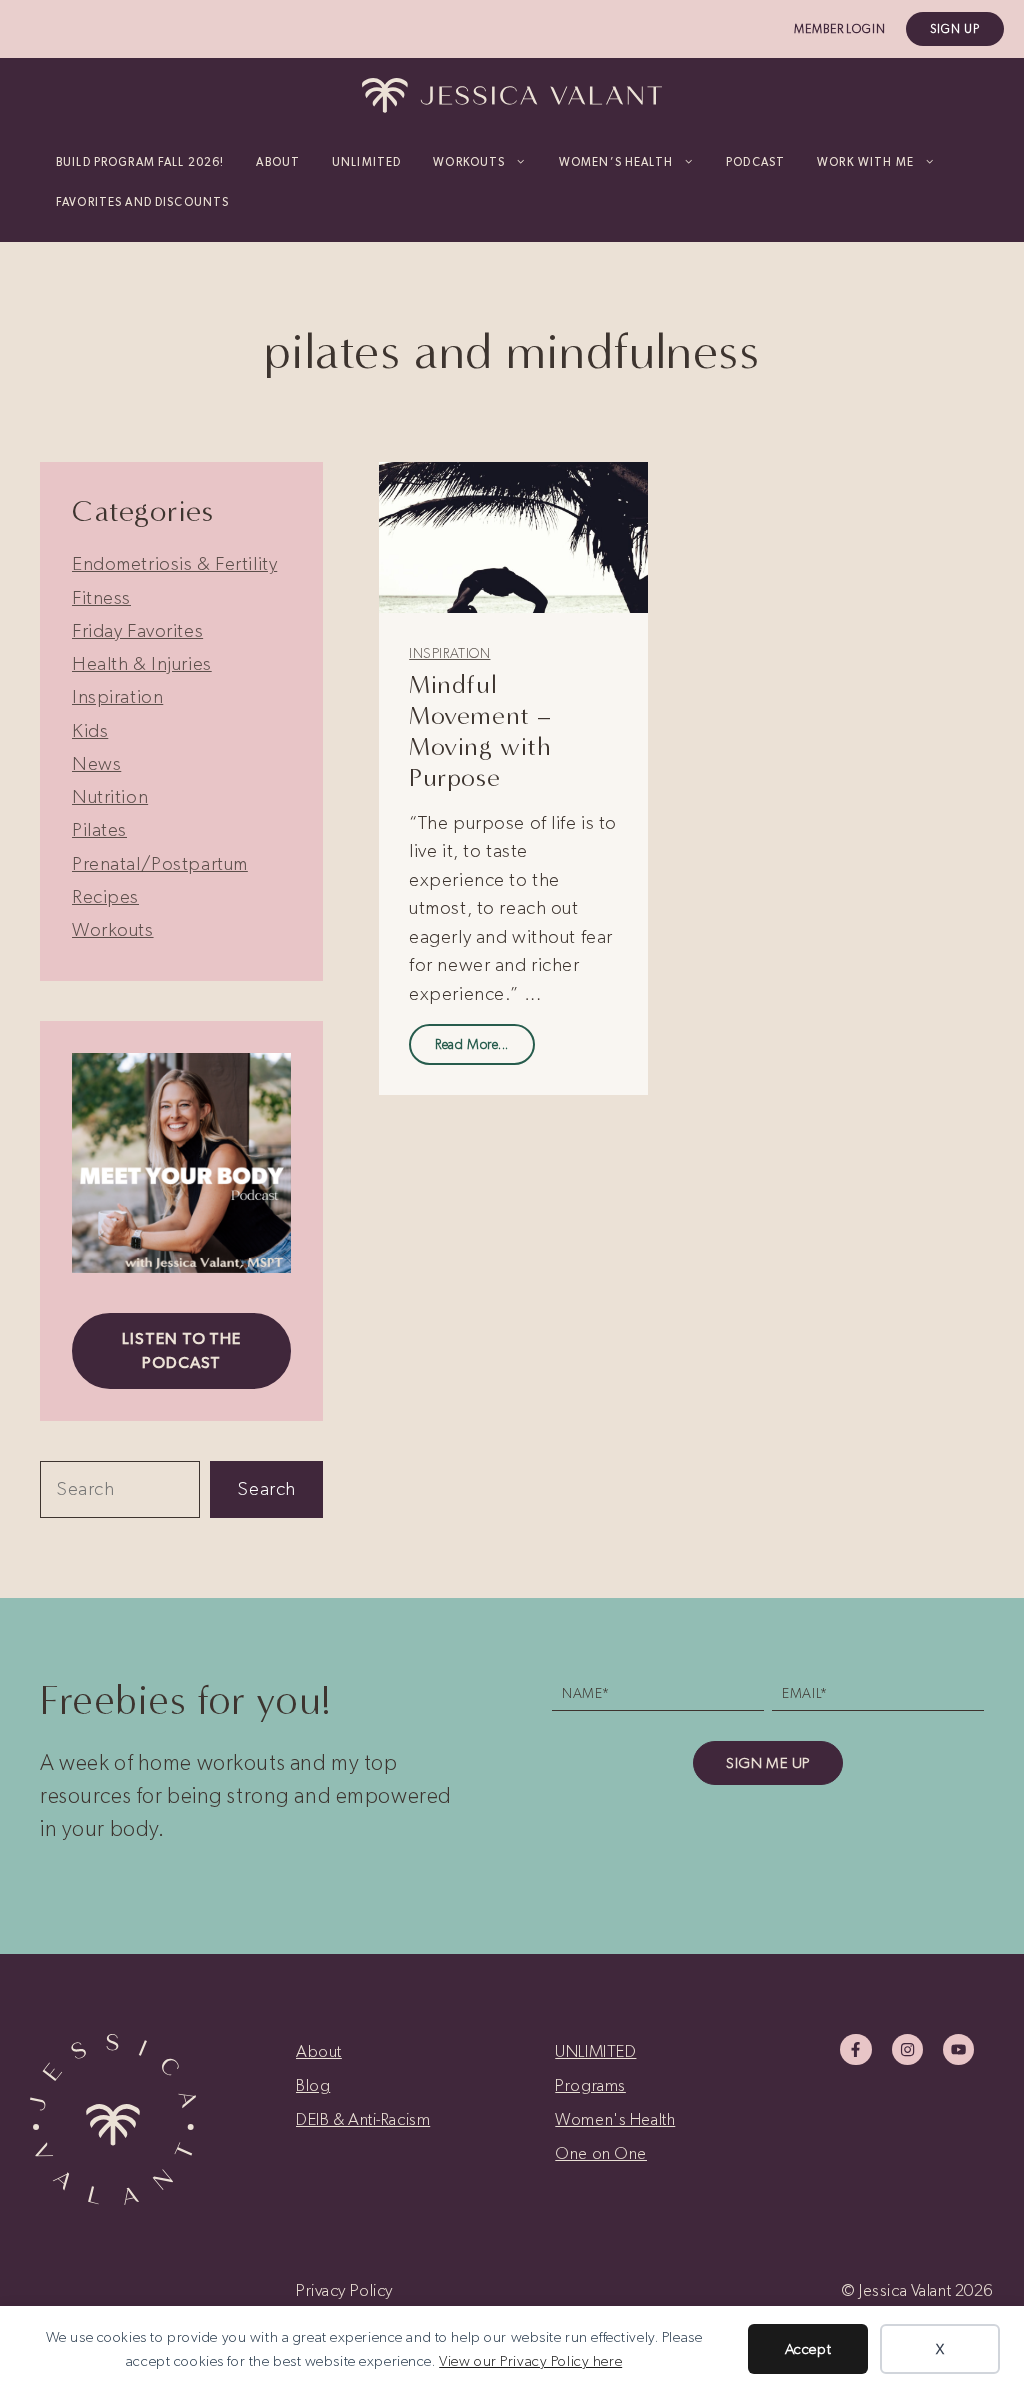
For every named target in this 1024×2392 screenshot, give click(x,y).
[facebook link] (855, 2049)
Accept (808, 2349)
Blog (313, 2085)
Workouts (113, 929)
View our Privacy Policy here (530, 2361)
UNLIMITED (366, 162)
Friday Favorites (137, 630)
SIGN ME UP (768, 1763)
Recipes (105, 896)
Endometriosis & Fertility (174, 563)
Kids (90, 730)
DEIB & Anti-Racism (363, 2119)
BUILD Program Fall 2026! (140, 162)
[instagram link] (907, 2049)
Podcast (755, 162)
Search (266, 1488)
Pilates (99, 829)
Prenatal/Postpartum (160, 863)
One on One (601, 2153)
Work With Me (865, 162)
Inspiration (449, 653)
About (278, 162)
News (96, 763)
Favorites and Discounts (142, 202)
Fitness (101, 597)
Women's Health (615, 2119)
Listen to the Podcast (181, 1350)
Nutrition (110, 796)
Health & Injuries (142, 663)
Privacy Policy (344, 2290)
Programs (590, 2085)
